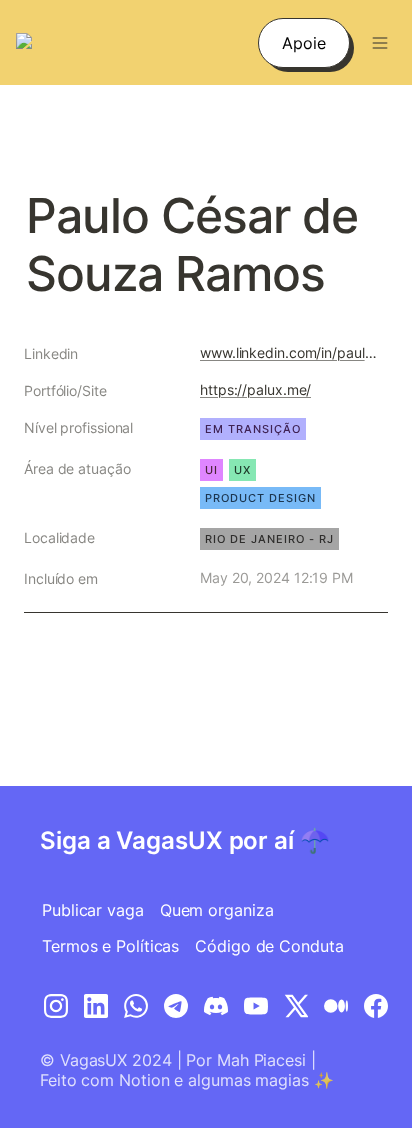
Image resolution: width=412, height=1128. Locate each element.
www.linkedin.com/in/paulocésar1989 (290, 352)
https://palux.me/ (255, 389)
